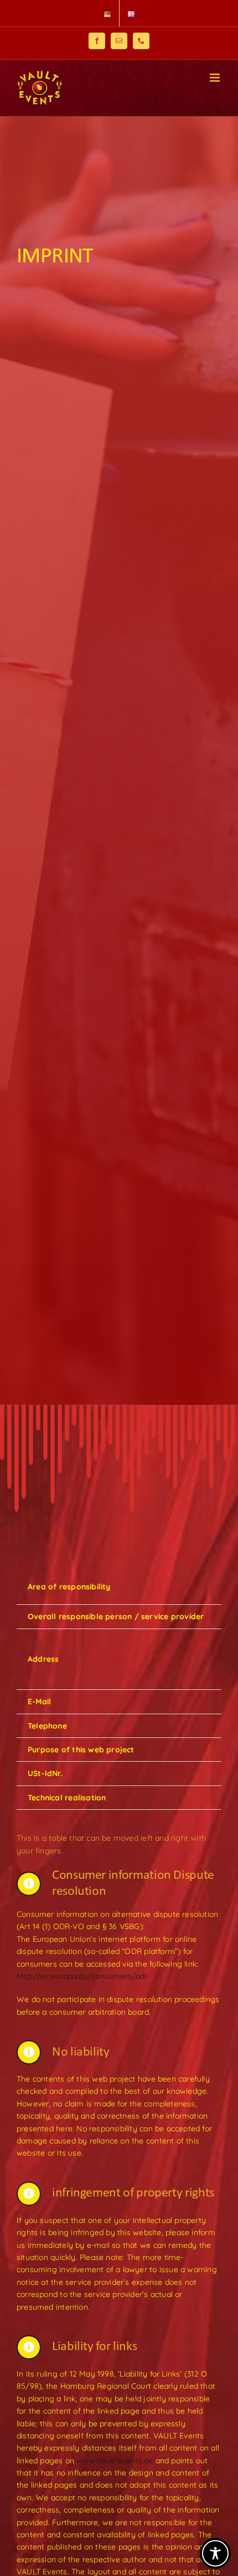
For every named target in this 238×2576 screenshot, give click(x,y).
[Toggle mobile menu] (216, 78)
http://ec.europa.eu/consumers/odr (82, 1976)
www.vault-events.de (115, 2461)
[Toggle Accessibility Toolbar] (215, 2553)
